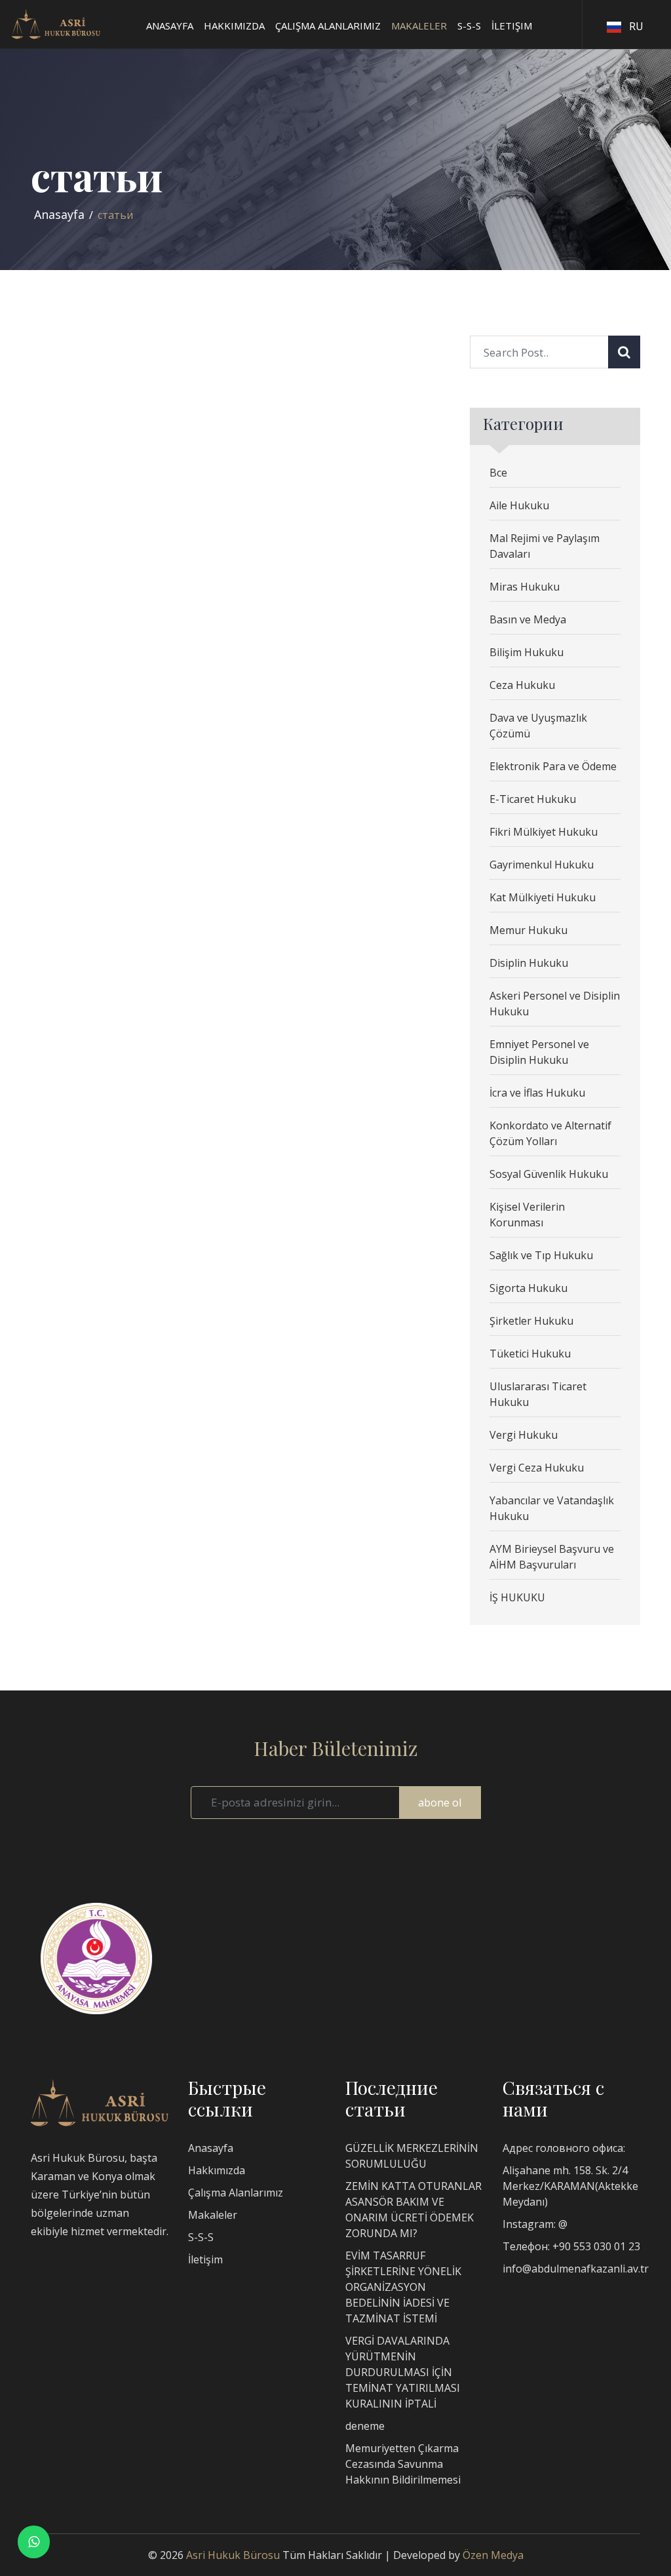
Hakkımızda (217, 2170)
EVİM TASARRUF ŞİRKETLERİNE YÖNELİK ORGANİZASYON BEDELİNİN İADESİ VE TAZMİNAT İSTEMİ (403, 2287)
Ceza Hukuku (522, 685)
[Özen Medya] (100, 2101)
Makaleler (213, 2215)
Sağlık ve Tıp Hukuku (541, 1255)
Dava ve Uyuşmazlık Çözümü (538, 726)
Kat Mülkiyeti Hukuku (543, 897)
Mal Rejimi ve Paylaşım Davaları (545, 546)
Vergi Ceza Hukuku (537, 1468)
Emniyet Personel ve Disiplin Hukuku (539, 1052)
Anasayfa (59, 214)
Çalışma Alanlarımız (236, 2193)
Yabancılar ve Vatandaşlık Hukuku (552, 1508)
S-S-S (201, 2237)
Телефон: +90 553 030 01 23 (571, 2246)
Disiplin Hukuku (529, 963)
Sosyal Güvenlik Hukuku (549, 1174)
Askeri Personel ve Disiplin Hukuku (555, 1004)
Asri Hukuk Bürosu (233, 2555)
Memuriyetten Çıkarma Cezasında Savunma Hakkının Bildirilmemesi (403, 2464)
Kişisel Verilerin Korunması (527, 1215)
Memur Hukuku (528, 930)
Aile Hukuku (519, 505)
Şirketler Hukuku (531, 1321)
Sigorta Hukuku (528, 1288)
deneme (365, 2426)
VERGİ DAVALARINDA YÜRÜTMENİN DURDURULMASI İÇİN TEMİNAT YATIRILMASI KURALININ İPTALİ (403, 2372)
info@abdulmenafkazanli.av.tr (576, 2269)
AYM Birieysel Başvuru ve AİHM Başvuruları (552, 1557)
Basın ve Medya (528, 619)
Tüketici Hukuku (530, 1354)
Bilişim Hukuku (527, 652)
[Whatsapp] (34, 2542)
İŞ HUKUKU (517, 1597)
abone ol (440, 1803)
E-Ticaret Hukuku (533, 799)
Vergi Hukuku (524, 1435)
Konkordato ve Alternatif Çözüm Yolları (550, 1133)
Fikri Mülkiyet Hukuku (544, 832)
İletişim (205, 2259)
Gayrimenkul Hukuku (542, 865)
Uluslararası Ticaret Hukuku (538, 1394)
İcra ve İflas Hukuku (537, 1093)
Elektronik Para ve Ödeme (553, 766)
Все (498, 473)
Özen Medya (493, 2555)
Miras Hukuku (525, 587)
